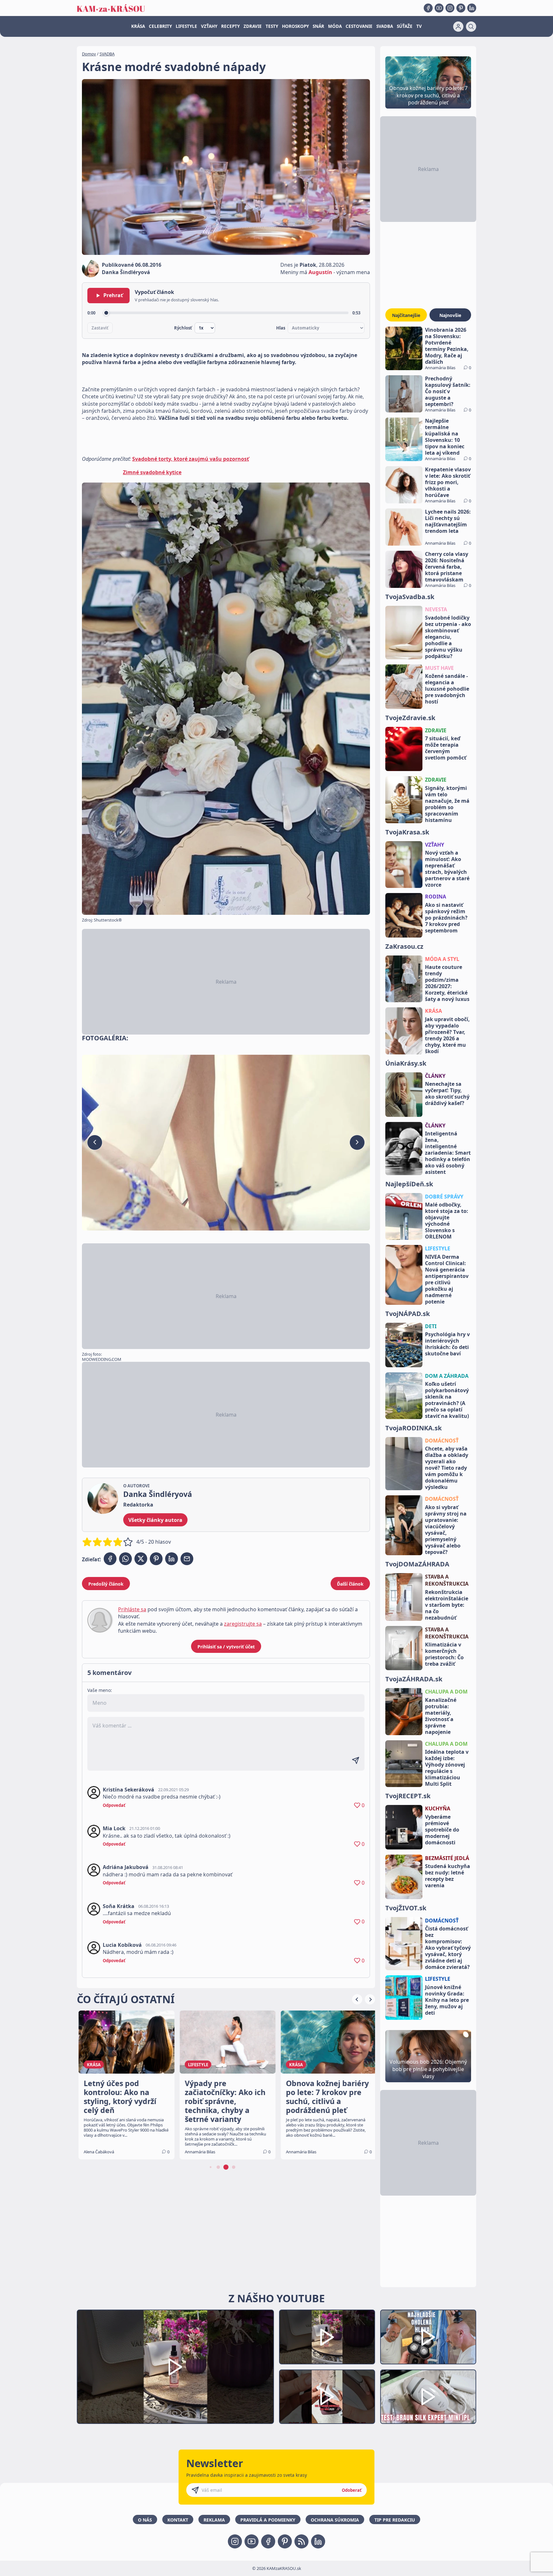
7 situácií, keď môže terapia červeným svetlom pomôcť (446, 748)
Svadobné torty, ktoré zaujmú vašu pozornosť (191, 459)
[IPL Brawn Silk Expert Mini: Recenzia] (428, 2397)
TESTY (272, 26)
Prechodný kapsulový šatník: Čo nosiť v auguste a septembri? (448, 391)
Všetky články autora (155, 1520)
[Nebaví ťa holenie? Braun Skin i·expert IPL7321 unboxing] (327, 2397)
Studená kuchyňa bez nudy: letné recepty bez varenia (448, 1876)
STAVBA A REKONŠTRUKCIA (447, 1580)
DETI (431, 1326)
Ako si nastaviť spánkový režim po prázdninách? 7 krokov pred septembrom (446, 918)
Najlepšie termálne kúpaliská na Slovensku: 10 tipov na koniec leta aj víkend (445, 437)
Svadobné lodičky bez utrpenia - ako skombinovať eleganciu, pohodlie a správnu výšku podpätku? (448, 637)
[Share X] (141, 1559)
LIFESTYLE (186, 26)
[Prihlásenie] (458, 27)
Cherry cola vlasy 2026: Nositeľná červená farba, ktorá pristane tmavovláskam (447, 567)
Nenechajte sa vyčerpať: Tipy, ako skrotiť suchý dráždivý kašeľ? (447, 1093)
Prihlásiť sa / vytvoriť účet (226, 1647)
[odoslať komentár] (356, 1760)
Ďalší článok (350, 1584)
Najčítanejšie (406, 315)
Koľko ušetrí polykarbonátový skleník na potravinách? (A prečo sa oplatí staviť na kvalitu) (447, 1400)
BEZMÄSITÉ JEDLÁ (447, 1858)
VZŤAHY (209, 26)
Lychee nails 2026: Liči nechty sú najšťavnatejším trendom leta (448, 521)
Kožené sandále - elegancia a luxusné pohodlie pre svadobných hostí (447, 689)
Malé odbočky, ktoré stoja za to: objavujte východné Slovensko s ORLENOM (447, 1221)
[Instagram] (450, 8)
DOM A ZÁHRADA (447, 1376)
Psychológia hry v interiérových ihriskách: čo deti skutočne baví (447, 1344)
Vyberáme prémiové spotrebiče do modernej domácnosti (442, 1830)
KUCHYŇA (438, 1808)
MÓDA (335, 26)
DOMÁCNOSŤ (442, 1441)
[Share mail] (187, 1559)
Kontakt (178, 2520)
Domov (89, 54)
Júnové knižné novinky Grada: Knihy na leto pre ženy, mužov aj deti (447, 2000)
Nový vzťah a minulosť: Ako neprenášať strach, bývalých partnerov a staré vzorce (447, 869)
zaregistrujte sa (243, 1624)
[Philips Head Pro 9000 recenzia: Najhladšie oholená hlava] (428, 2337)
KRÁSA (138, 26)
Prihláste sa (132, 1609)
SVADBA (385, 26)
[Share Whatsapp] (125, 1559)
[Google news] (301, 2541)
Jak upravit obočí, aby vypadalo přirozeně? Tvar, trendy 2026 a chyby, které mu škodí (447, 1035)
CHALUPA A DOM (446, 1692)
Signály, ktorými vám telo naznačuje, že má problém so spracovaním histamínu (447, 804)
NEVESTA (436, 609)
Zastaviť (100, 328)
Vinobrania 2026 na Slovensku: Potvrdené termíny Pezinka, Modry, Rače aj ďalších (447, 346)
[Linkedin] (472, 8)
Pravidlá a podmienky (268, 2520)
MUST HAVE (439, 668)
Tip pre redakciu (395, 2520)
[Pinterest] (461, 8)
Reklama (214, 2520)
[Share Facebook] (110, 1559)
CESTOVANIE (359, 26)
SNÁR (318, 26)
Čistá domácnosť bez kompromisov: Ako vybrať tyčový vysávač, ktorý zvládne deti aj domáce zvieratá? (448, 1948)
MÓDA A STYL (442, 959)
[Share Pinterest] (156, 1559)
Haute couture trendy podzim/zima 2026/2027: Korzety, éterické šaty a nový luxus (447, 983)
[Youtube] (439, 8)
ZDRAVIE (253, 26)
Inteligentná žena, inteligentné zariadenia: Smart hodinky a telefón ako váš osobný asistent (448, 1153)
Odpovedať (114, 1805)
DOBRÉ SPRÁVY (444, 1197)
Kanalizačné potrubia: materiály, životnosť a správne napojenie (441, 1716)
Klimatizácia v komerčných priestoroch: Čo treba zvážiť (444, 1654)
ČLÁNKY (435, 1076)
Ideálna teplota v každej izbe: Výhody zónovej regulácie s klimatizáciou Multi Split (447, 1768)
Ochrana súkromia (335, 2520)
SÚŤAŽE (405, 26)
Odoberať (352, 2490)
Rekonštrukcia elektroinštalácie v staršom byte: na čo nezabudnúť (447, 1605)
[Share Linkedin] (172, 1559)
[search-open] (471, 27)
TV (419, 26)
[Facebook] (428, 8)
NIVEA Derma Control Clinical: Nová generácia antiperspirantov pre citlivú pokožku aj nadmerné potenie (447, 1279)
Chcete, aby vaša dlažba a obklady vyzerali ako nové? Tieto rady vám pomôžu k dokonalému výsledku (447, 1468)
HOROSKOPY (295, 26)
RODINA (436, 897)
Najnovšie (450, 315)
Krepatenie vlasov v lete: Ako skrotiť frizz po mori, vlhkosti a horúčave (448, 482)
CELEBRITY (160, 26)
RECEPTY (230, 26)
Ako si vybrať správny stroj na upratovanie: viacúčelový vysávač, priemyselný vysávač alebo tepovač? (446, 1530)
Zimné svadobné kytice (152, 472)
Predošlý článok (106, 1584)
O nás (145, 2520)
